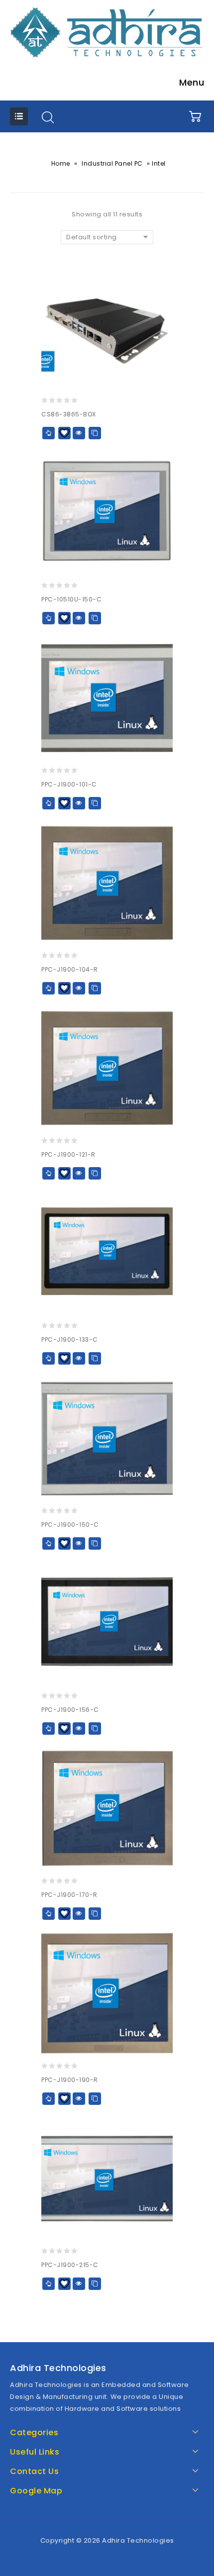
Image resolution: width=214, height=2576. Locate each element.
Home (61, 163)
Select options (49, 433)
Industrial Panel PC (112, 163)
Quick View (79, 433)
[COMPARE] (95, 433)
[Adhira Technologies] (107, 32)
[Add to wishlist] (64, 433)
